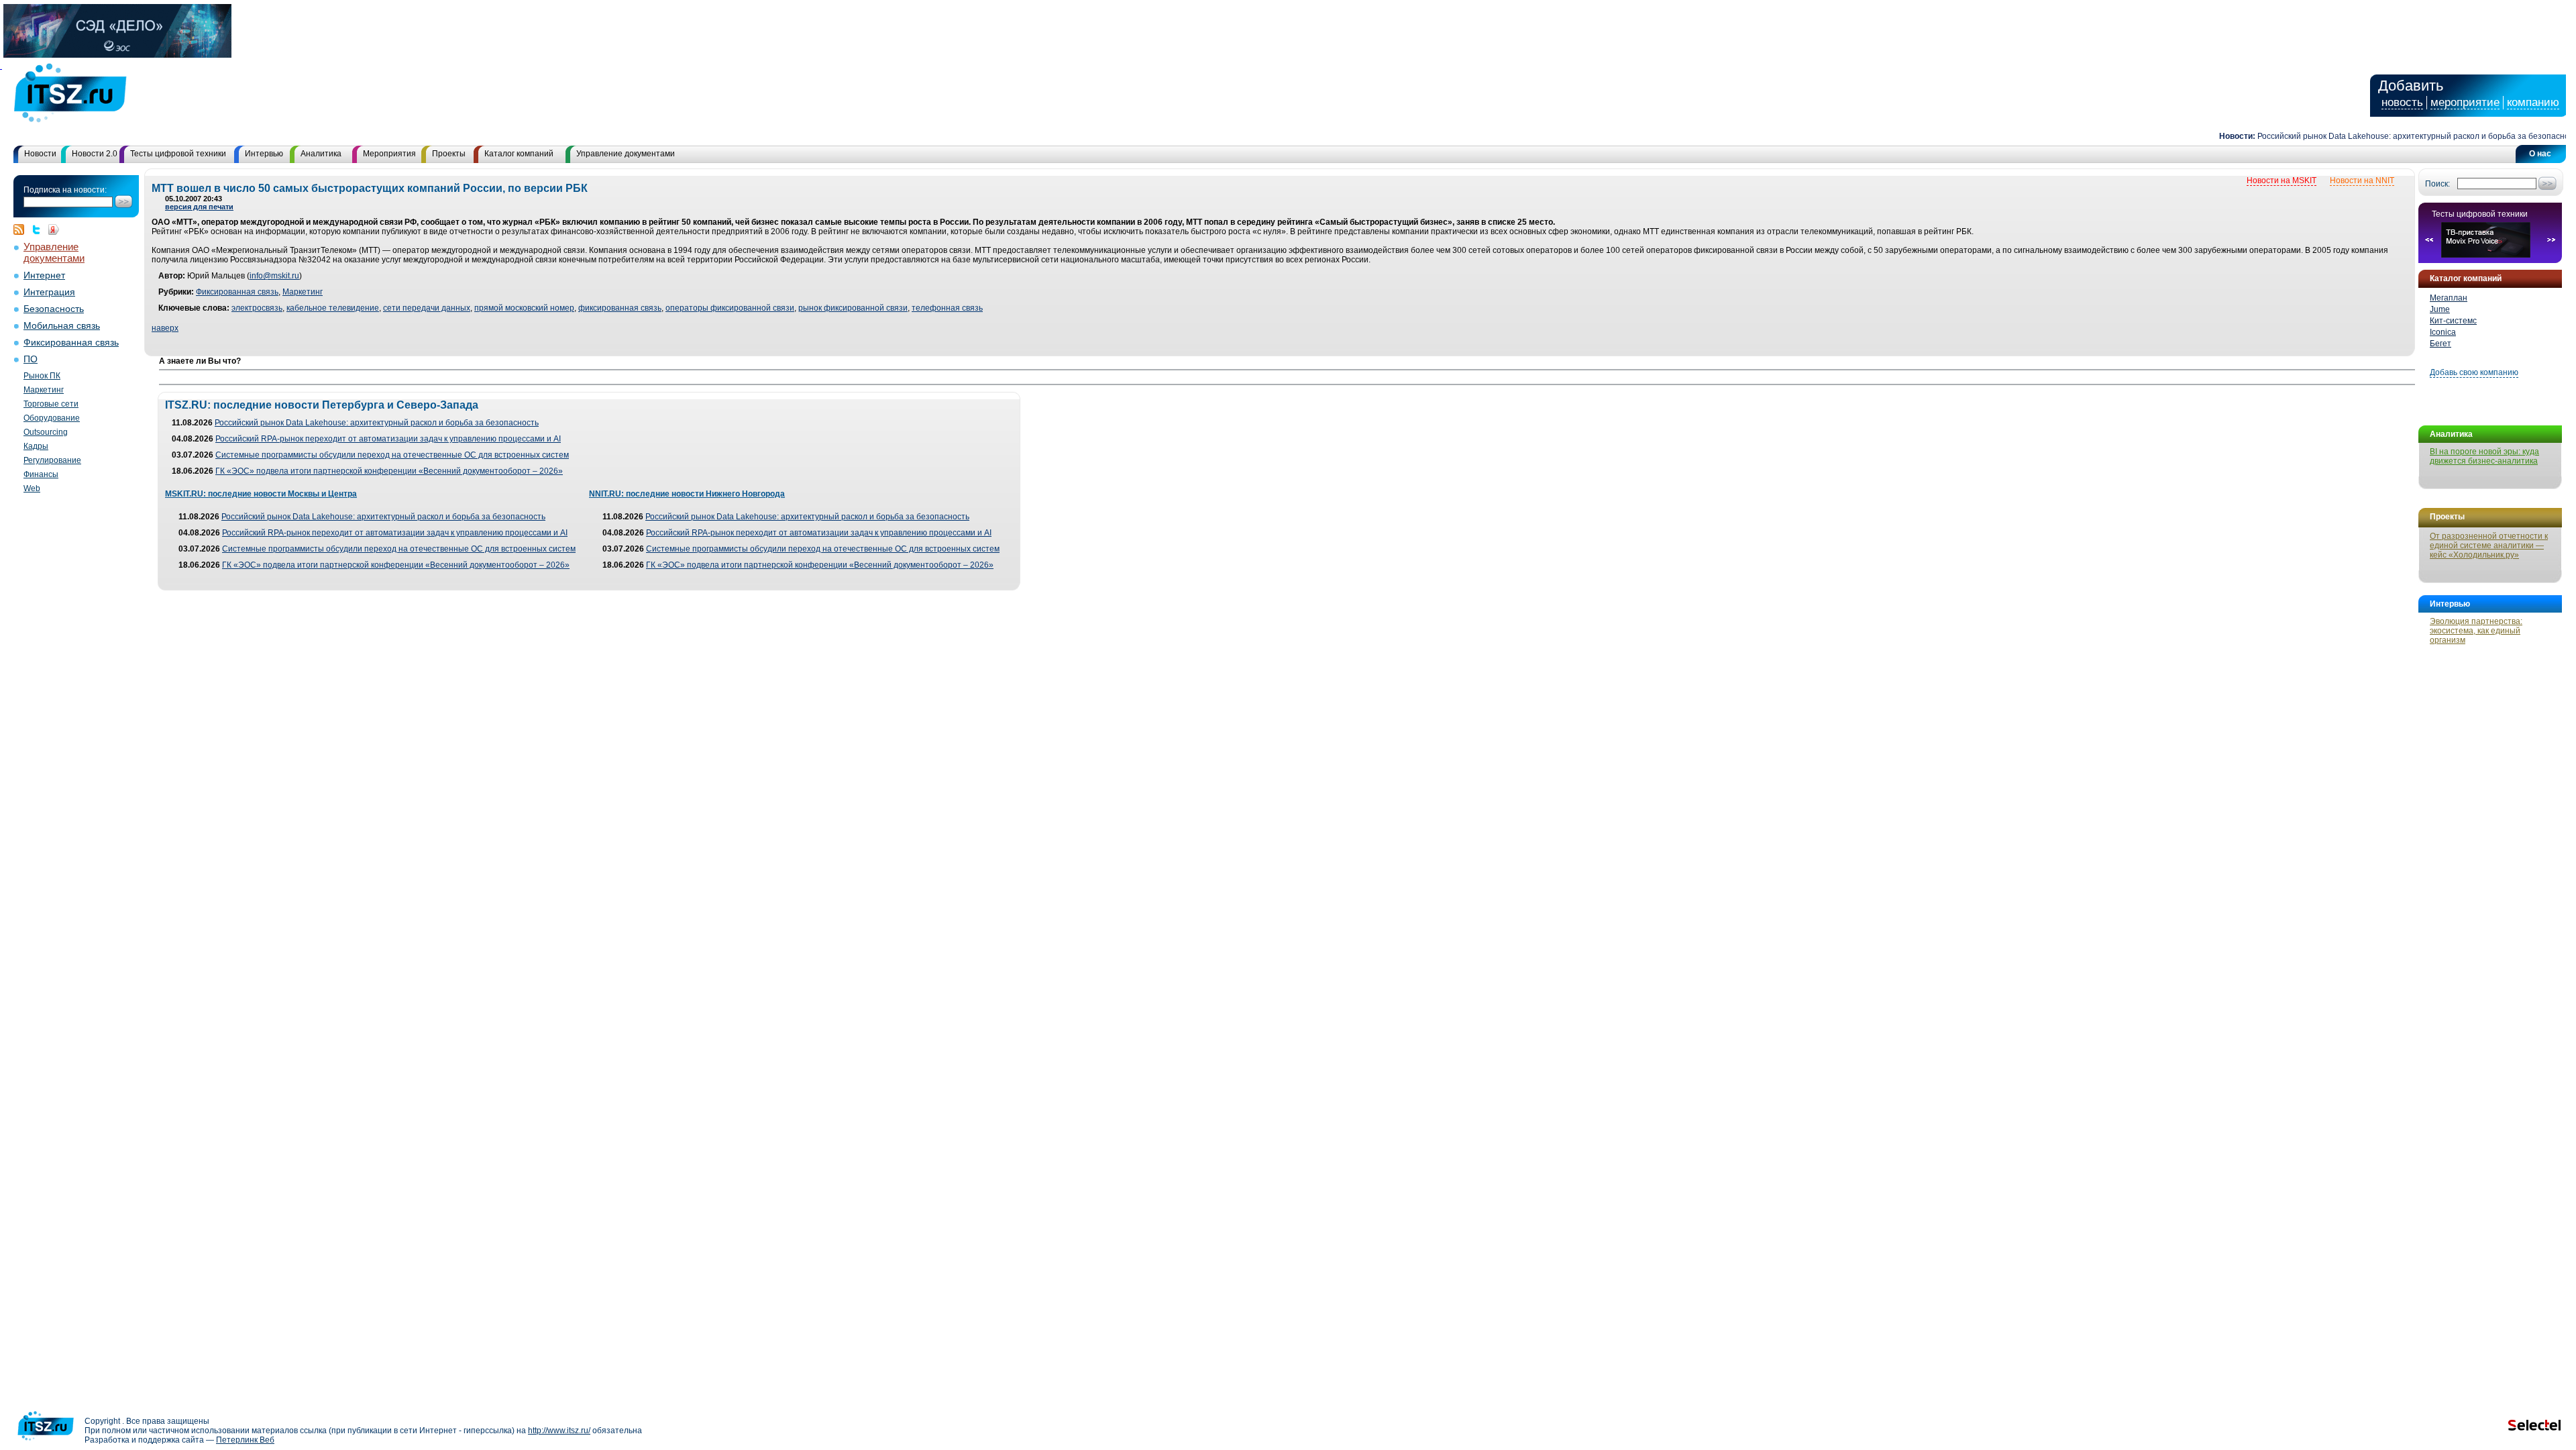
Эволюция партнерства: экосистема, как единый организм (2476, 631)
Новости (40, 154)
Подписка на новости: (65, 190)
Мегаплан (2449, 298)
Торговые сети (51, 404)
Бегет (2440, 344)
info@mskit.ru (274, 276)
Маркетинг (44, 390)
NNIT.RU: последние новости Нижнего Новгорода (687, 494)
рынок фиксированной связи (853, 308)
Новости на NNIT (2362, 180)
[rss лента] (22, 229)
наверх (165, 328)
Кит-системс (2453, 321)
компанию (2533, 102)
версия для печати (199, 207)
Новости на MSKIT (2282, 180)
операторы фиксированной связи (730, 308)
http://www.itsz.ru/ (559, 1431)
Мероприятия (389, 154)
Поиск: (2437, 184)
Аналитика (321, 154)
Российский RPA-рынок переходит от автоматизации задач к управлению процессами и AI (388, 439)
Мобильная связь (62, 326)
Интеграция (49, 292)
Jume (2440, 309)
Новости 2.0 (95, 154)
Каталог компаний (519, 154)
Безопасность (54, 309)
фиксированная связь (620, 308)
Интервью (264, 154)
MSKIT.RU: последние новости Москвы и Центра (261, 494)
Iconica (2443, 332)
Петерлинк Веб (245, 1440)
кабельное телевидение (333, 308)
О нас (2540, 154)
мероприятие (2465, 102)
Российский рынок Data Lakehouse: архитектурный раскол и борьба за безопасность (2387, 136)
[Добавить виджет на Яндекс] (54, 229)
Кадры (36, 446)
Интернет (44, 275)
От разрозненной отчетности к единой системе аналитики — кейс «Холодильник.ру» (2489, 546)
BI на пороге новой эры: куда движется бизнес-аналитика (2484, 456)
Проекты (449, 154)
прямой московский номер (524, 308)
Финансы (41, 474)
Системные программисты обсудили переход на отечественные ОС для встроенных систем (392, 455)
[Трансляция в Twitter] (40, 229)
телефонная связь (947, 308)
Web (32, 488)
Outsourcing (46, 432)
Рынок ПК (42, 376)
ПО (31, 359)
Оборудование (52, 418)
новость (2402, 102)
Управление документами (626, 154)
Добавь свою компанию (2474, 372)
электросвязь (257, 308)
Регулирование (52, 460)
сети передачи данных (427, 308)
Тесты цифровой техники (178, 154)
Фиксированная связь (71, 343)
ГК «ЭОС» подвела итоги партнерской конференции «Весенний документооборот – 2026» (389, 471)
